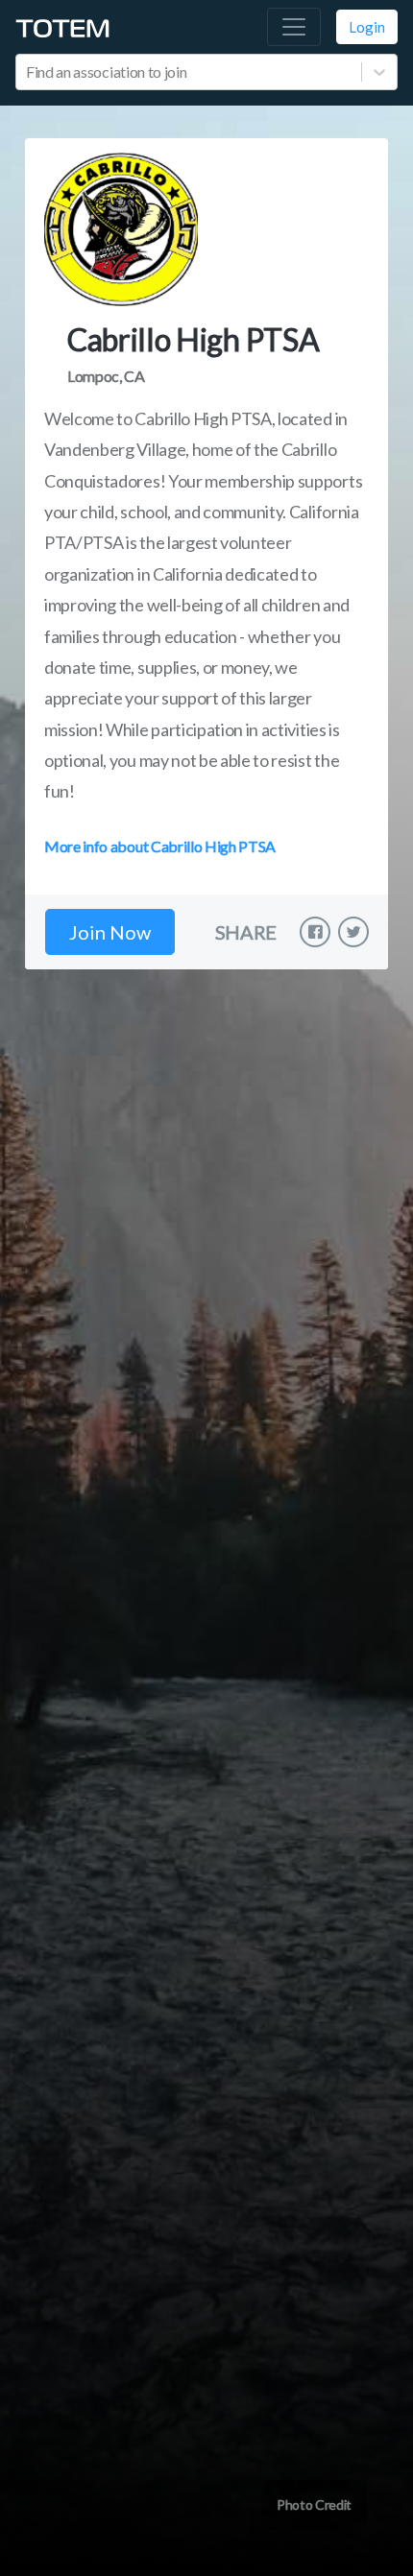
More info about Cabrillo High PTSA (160, 846)
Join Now (110, 932)
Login (367, 27)
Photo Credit (314, 2504)
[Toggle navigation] (294, 27)
